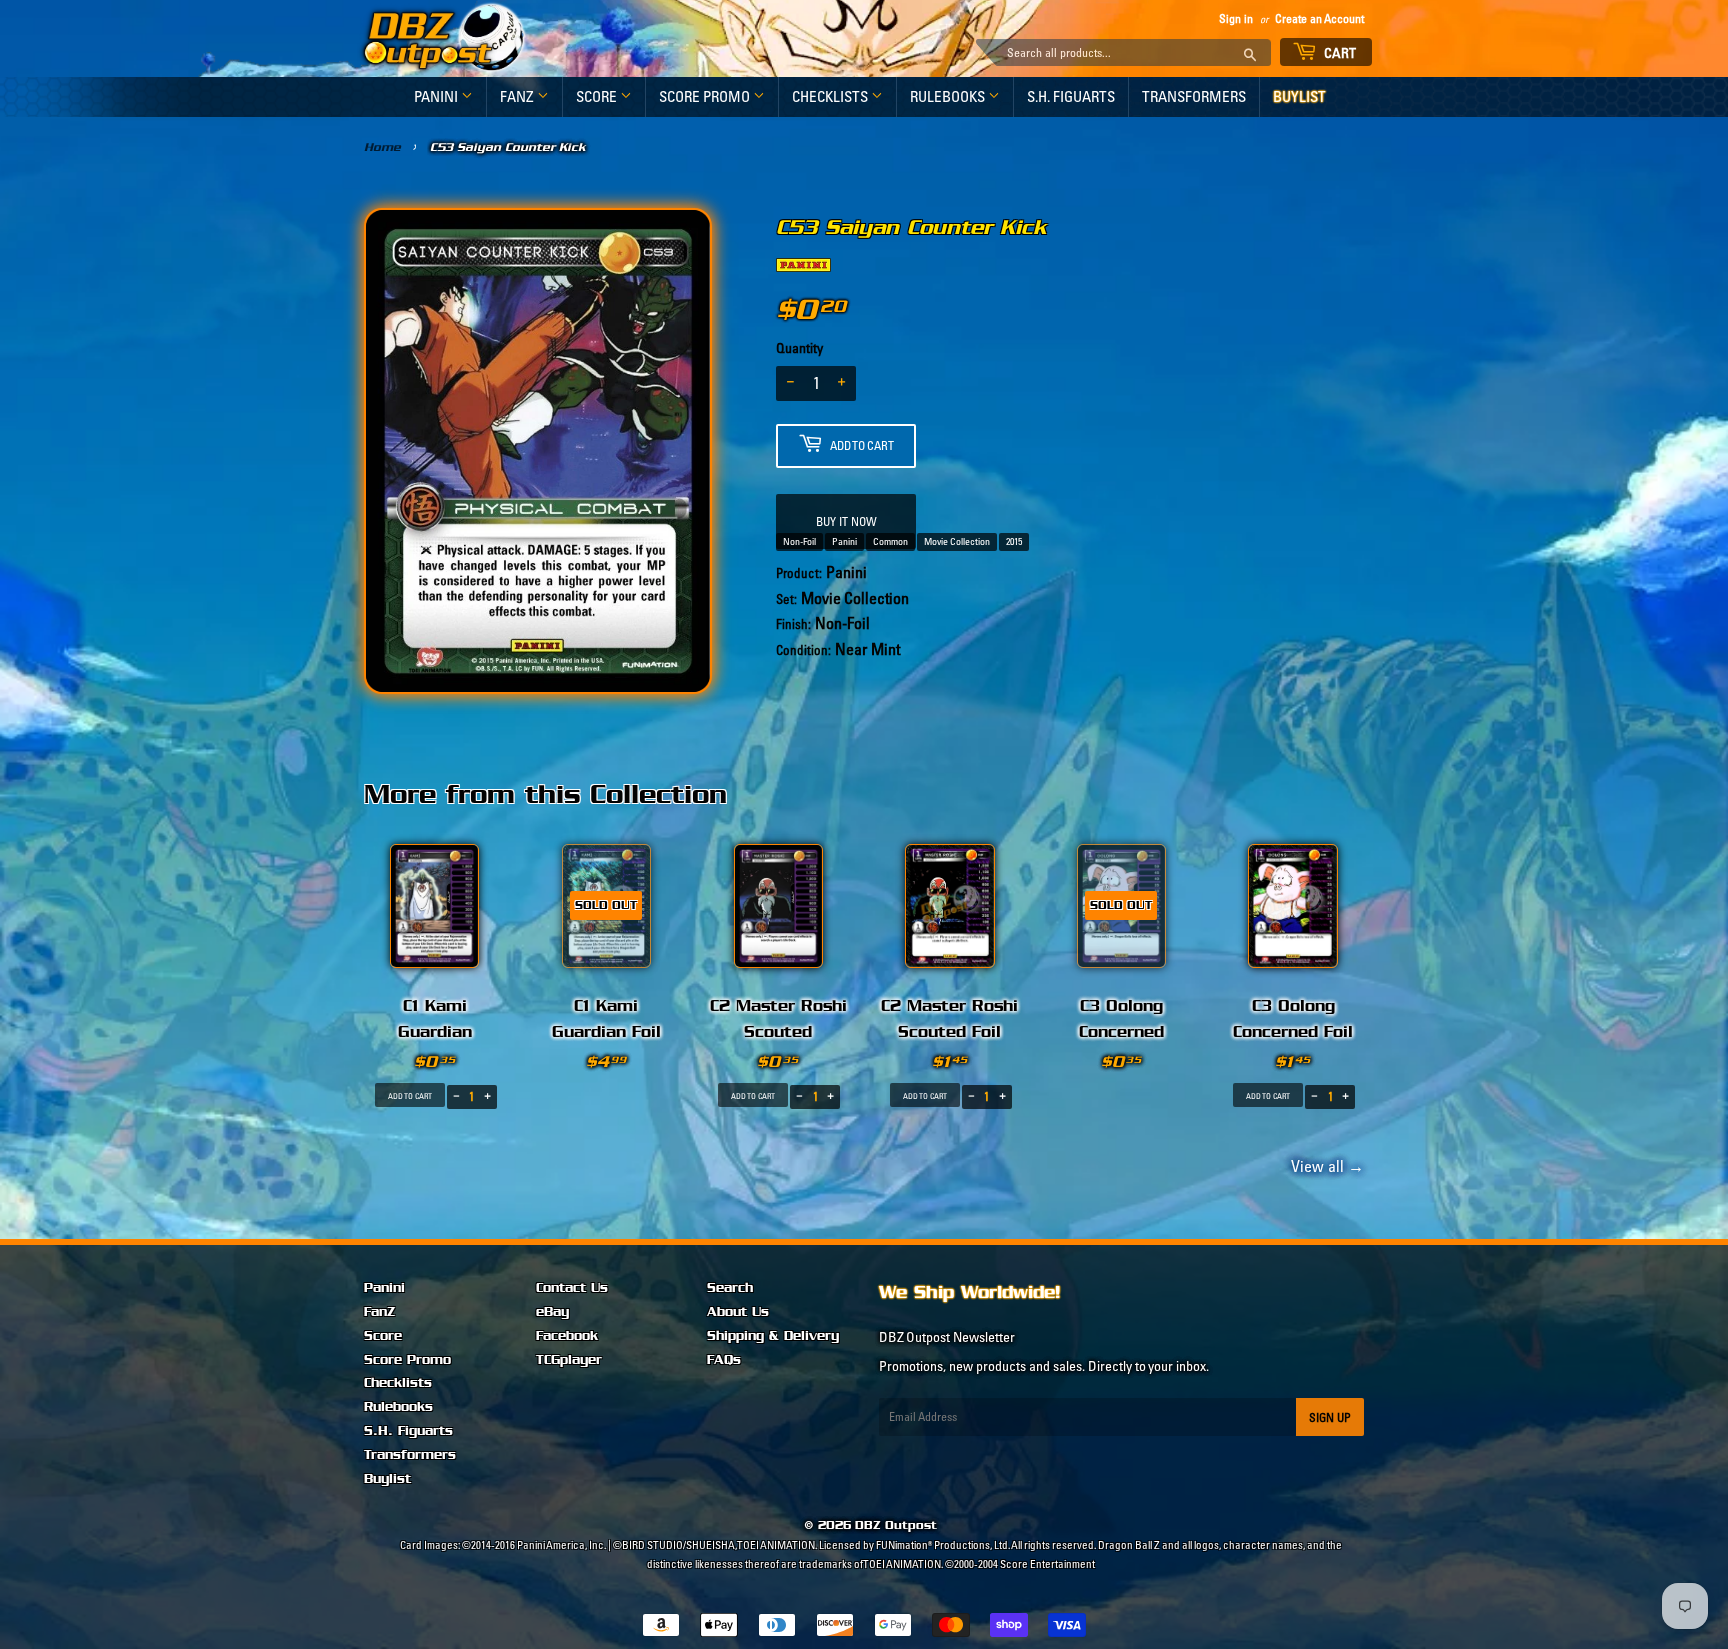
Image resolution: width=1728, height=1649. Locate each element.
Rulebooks (949, 96)
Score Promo (706, 96)
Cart (1339, 53)
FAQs (724, 1360)
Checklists (831, 96)
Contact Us (572, 1288)
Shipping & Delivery (773, 1336)
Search (730, 1288)
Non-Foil (799, 541)
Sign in (1236, 18)
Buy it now (846, 521)
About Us (738, 1312)
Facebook (567, 1336)
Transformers (1194, 96)
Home (382, 147)
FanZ (518, 96)
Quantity (799, 348)
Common (890, 541)
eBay (552, 1312)
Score (598, 96)
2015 (1014, 541)
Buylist (1299, 96)
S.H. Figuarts (1071, 96)
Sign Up (1330, 1417)
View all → (1324, 1166)
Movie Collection (957, 541)
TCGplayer (569, 1360)
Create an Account (1319, 18)
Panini (437, 96)
